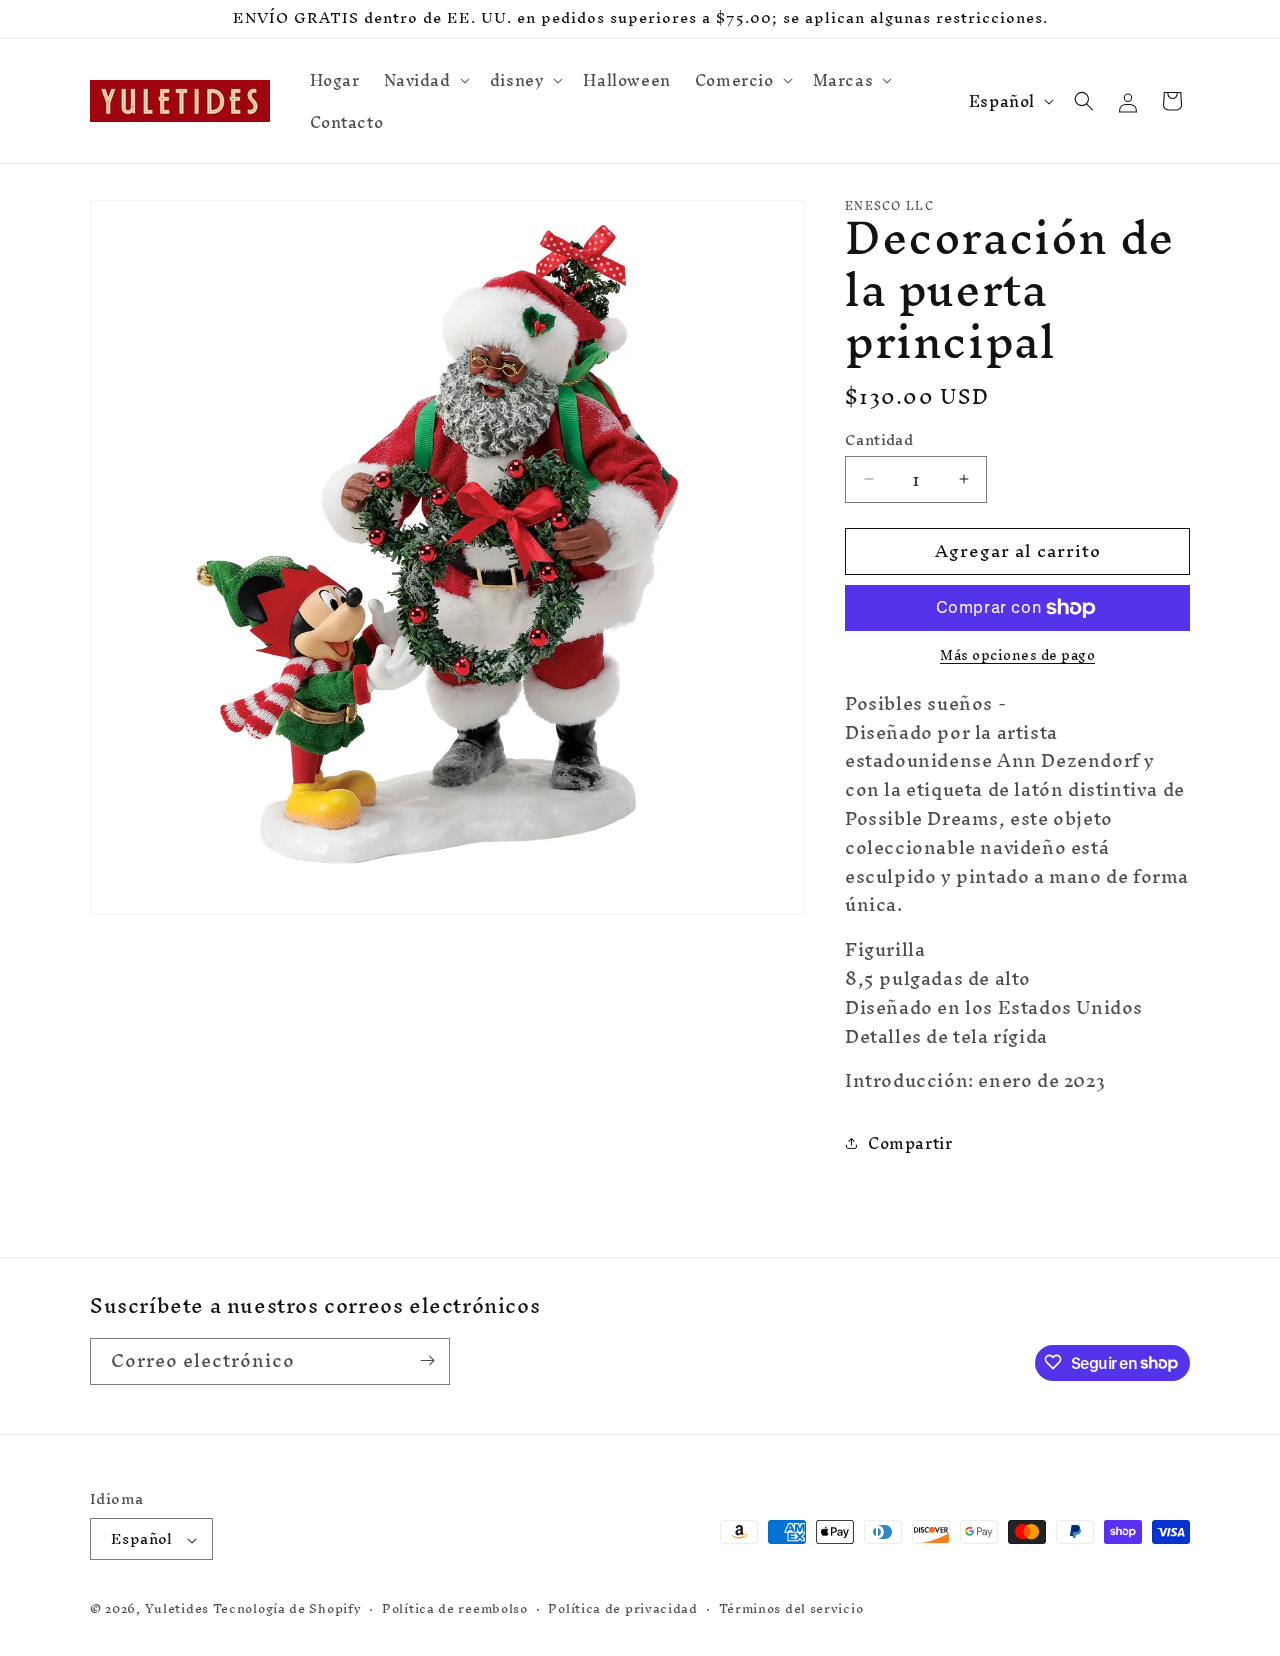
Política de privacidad (622, 1609)
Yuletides (177, 1609)
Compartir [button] (910, 1143)
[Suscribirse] (427, 1360)
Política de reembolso (455, 1609)
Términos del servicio (791, 1609)
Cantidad (879, 440)
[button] (425, 80)
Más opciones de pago (1017, 656)
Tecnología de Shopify (287, 1609)
